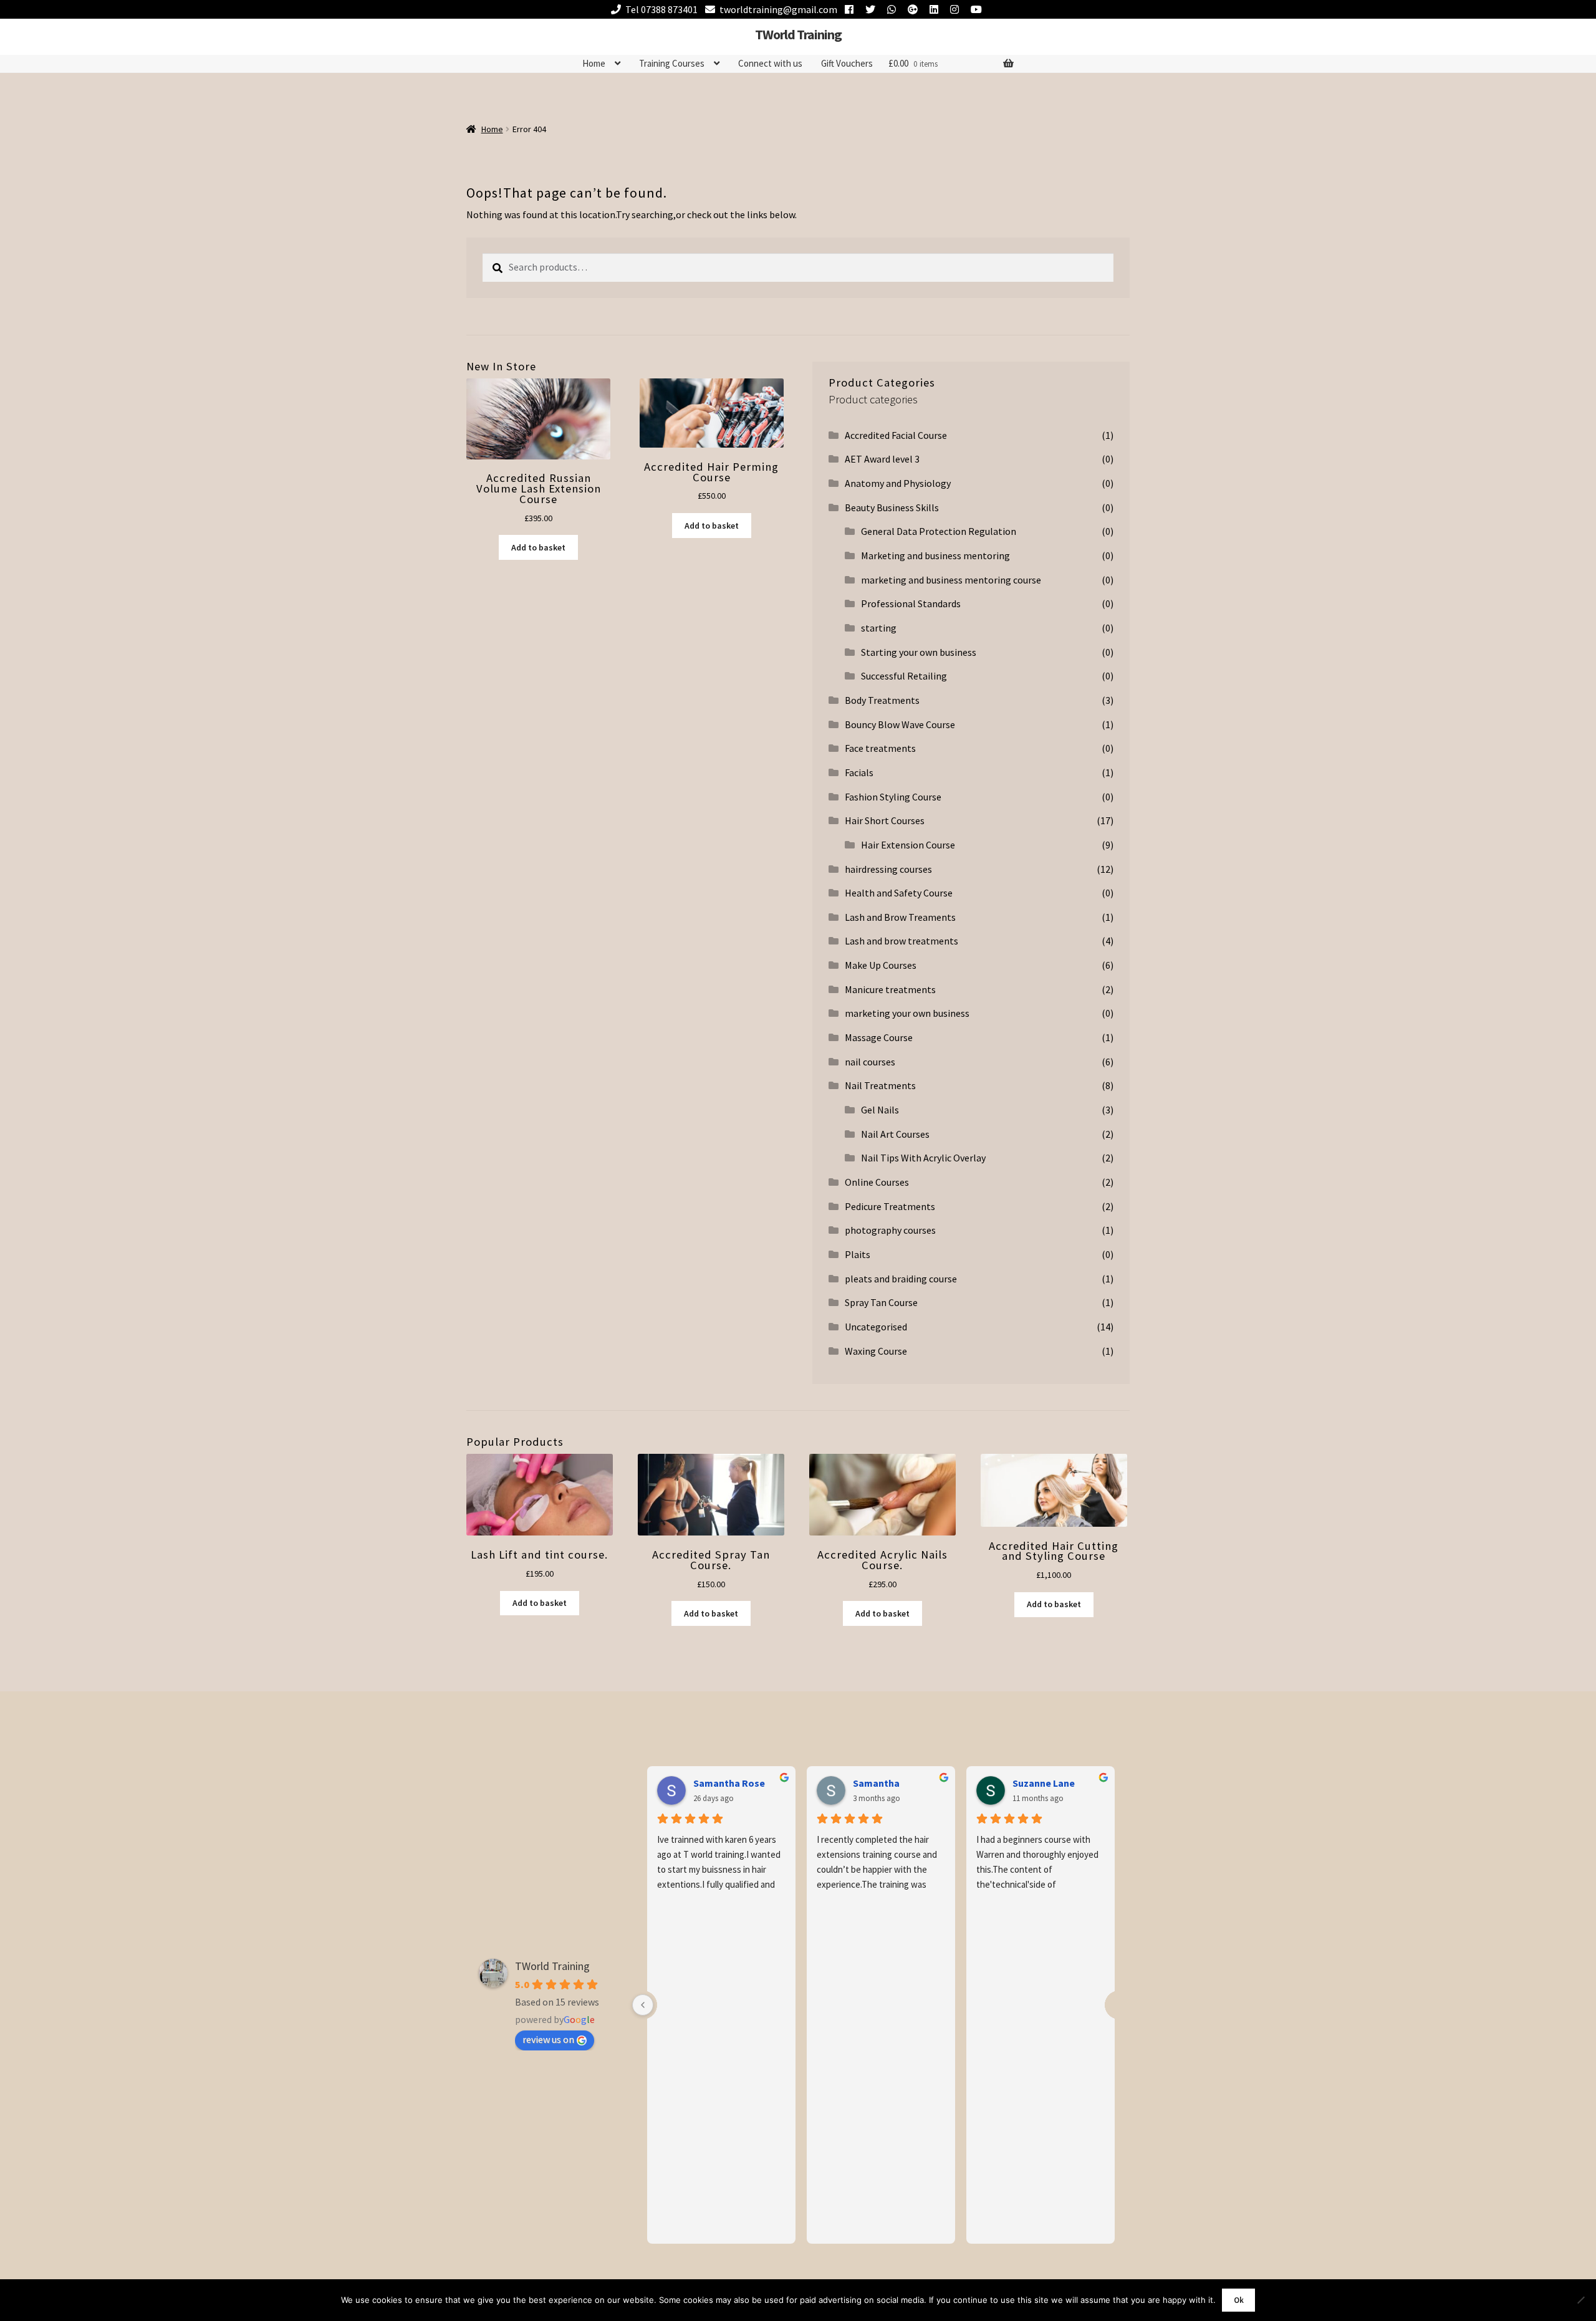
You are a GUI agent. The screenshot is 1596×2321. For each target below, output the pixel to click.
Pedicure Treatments (890, 1206)
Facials (859, 772)
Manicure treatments (890, 989)
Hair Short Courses (885, 820)
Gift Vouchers (847, 63)
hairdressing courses (888, 869)
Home (594, 63)
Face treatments (880, 748)
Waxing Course (876, 1351)
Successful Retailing (904, 676)
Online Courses (877, 1182)
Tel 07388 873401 (661, 9)
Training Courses (672, 63)
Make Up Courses (881, 965)
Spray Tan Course (881, 1302)
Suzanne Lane (1044, 1783)
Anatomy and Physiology (898, 483)
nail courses (870, 1062)
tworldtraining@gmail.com (778, 9)
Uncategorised (876, 1327)
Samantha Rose (729, 1783)
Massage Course (879, 1037)
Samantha (876, 1783)
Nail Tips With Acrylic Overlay (923, 1158)
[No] (1580, 2300)
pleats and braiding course (901, 1279)
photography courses (890, 1230)
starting (879, 628)
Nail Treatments (880, 1085)
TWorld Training (798, 34)
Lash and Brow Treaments (900, 917)
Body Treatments (882, 700)
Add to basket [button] (538, 547)
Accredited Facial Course (896, 435)
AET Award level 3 (882, 459)
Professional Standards (911, 603)
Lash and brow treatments (901, 941)
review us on (548, 2039)
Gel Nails (880, 1110)
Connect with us (770, 63)
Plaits (858, 1254)
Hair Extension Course (908, 845)
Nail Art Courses (895, 1134)
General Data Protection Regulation (939, 531)
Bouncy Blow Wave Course (900, 724)
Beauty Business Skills (892, 507)
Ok (1239, 2300)
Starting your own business (919, 652)
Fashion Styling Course (893, 797)
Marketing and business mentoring (935, 555)
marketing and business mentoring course (951, 580)
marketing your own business (907, 1013)
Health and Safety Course (899, 893)
